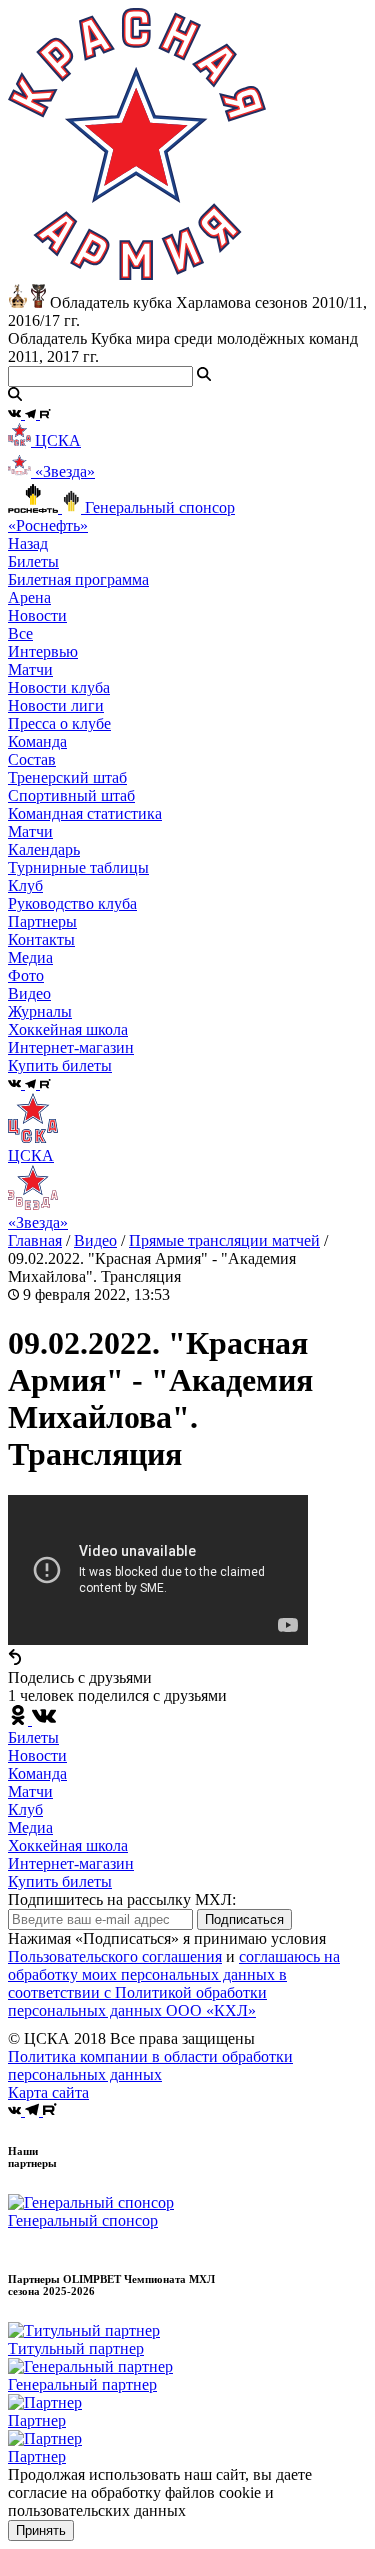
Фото (26, 975)
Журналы (40, 1011)
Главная (35, 1240)
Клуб (25, 1809)
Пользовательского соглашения (115, 1956)
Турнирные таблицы (78, 867)
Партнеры (42, 921)
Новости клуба (59, 687)
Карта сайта (48, 2092)
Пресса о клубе (59, 723)
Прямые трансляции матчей (224, 1240)
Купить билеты (60, 1881)
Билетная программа (78, 579)
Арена (29, 597)
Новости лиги (56, 705)
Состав (32, 759)
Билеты (33, 1737)
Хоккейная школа (68, 1845)
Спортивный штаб (71, 795)
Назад (28, 543)
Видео (29, 993)
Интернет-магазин (71, 1863)
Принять (41, 2530)
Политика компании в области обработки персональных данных (150, 2065)
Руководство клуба (72, 903)
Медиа (30, 1827)
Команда (37, 1773)
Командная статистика (85, 813)
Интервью (43, 651)
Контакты (41, 939)
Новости (37, 1755)
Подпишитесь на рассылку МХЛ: (122, 1899)
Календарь (44, 849)
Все (20, 633)
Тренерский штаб (67, 777)
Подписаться (244, 1919)
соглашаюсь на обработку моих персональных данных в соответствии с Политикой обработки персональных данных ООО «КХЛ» (174, 1983)
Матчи (30, 669)
